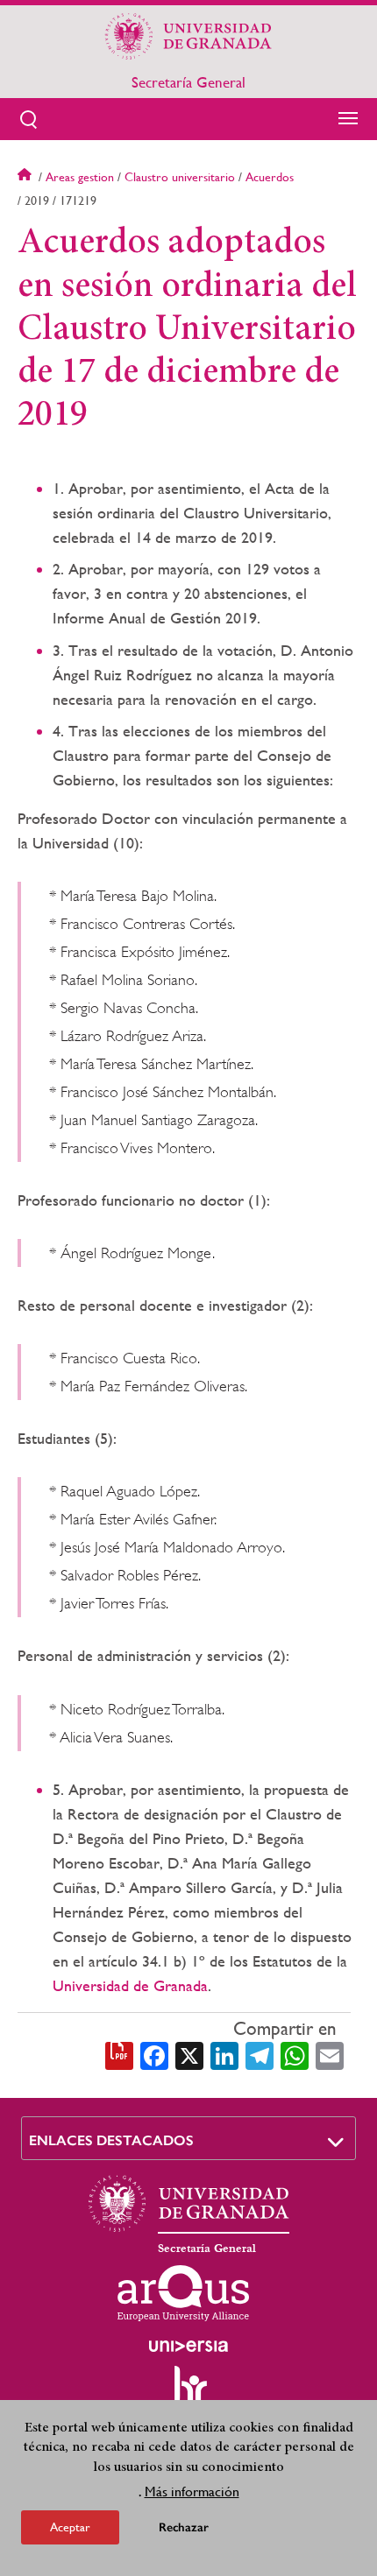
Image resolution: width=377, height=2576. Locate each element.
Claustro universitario (180, 177)
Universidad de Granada (130, 1985)
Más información (192, 2492)
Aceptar (70, 2527)
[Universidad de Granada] (188, 36)
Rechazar (184, 2527)
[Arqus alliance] (183, 2293)
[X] (189, 2054)
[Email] (330, 2054)
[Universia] (188, 2346)
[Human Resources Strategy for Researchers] (188, 2393)
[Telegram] (260, 2054)
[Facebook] (154, 2054)
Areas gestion (80, 177)
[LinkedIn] (224, 2054)
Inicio (26, 177)
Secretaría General (188, 82)
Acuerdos (270, 177)
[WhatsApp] (295, 2054)
